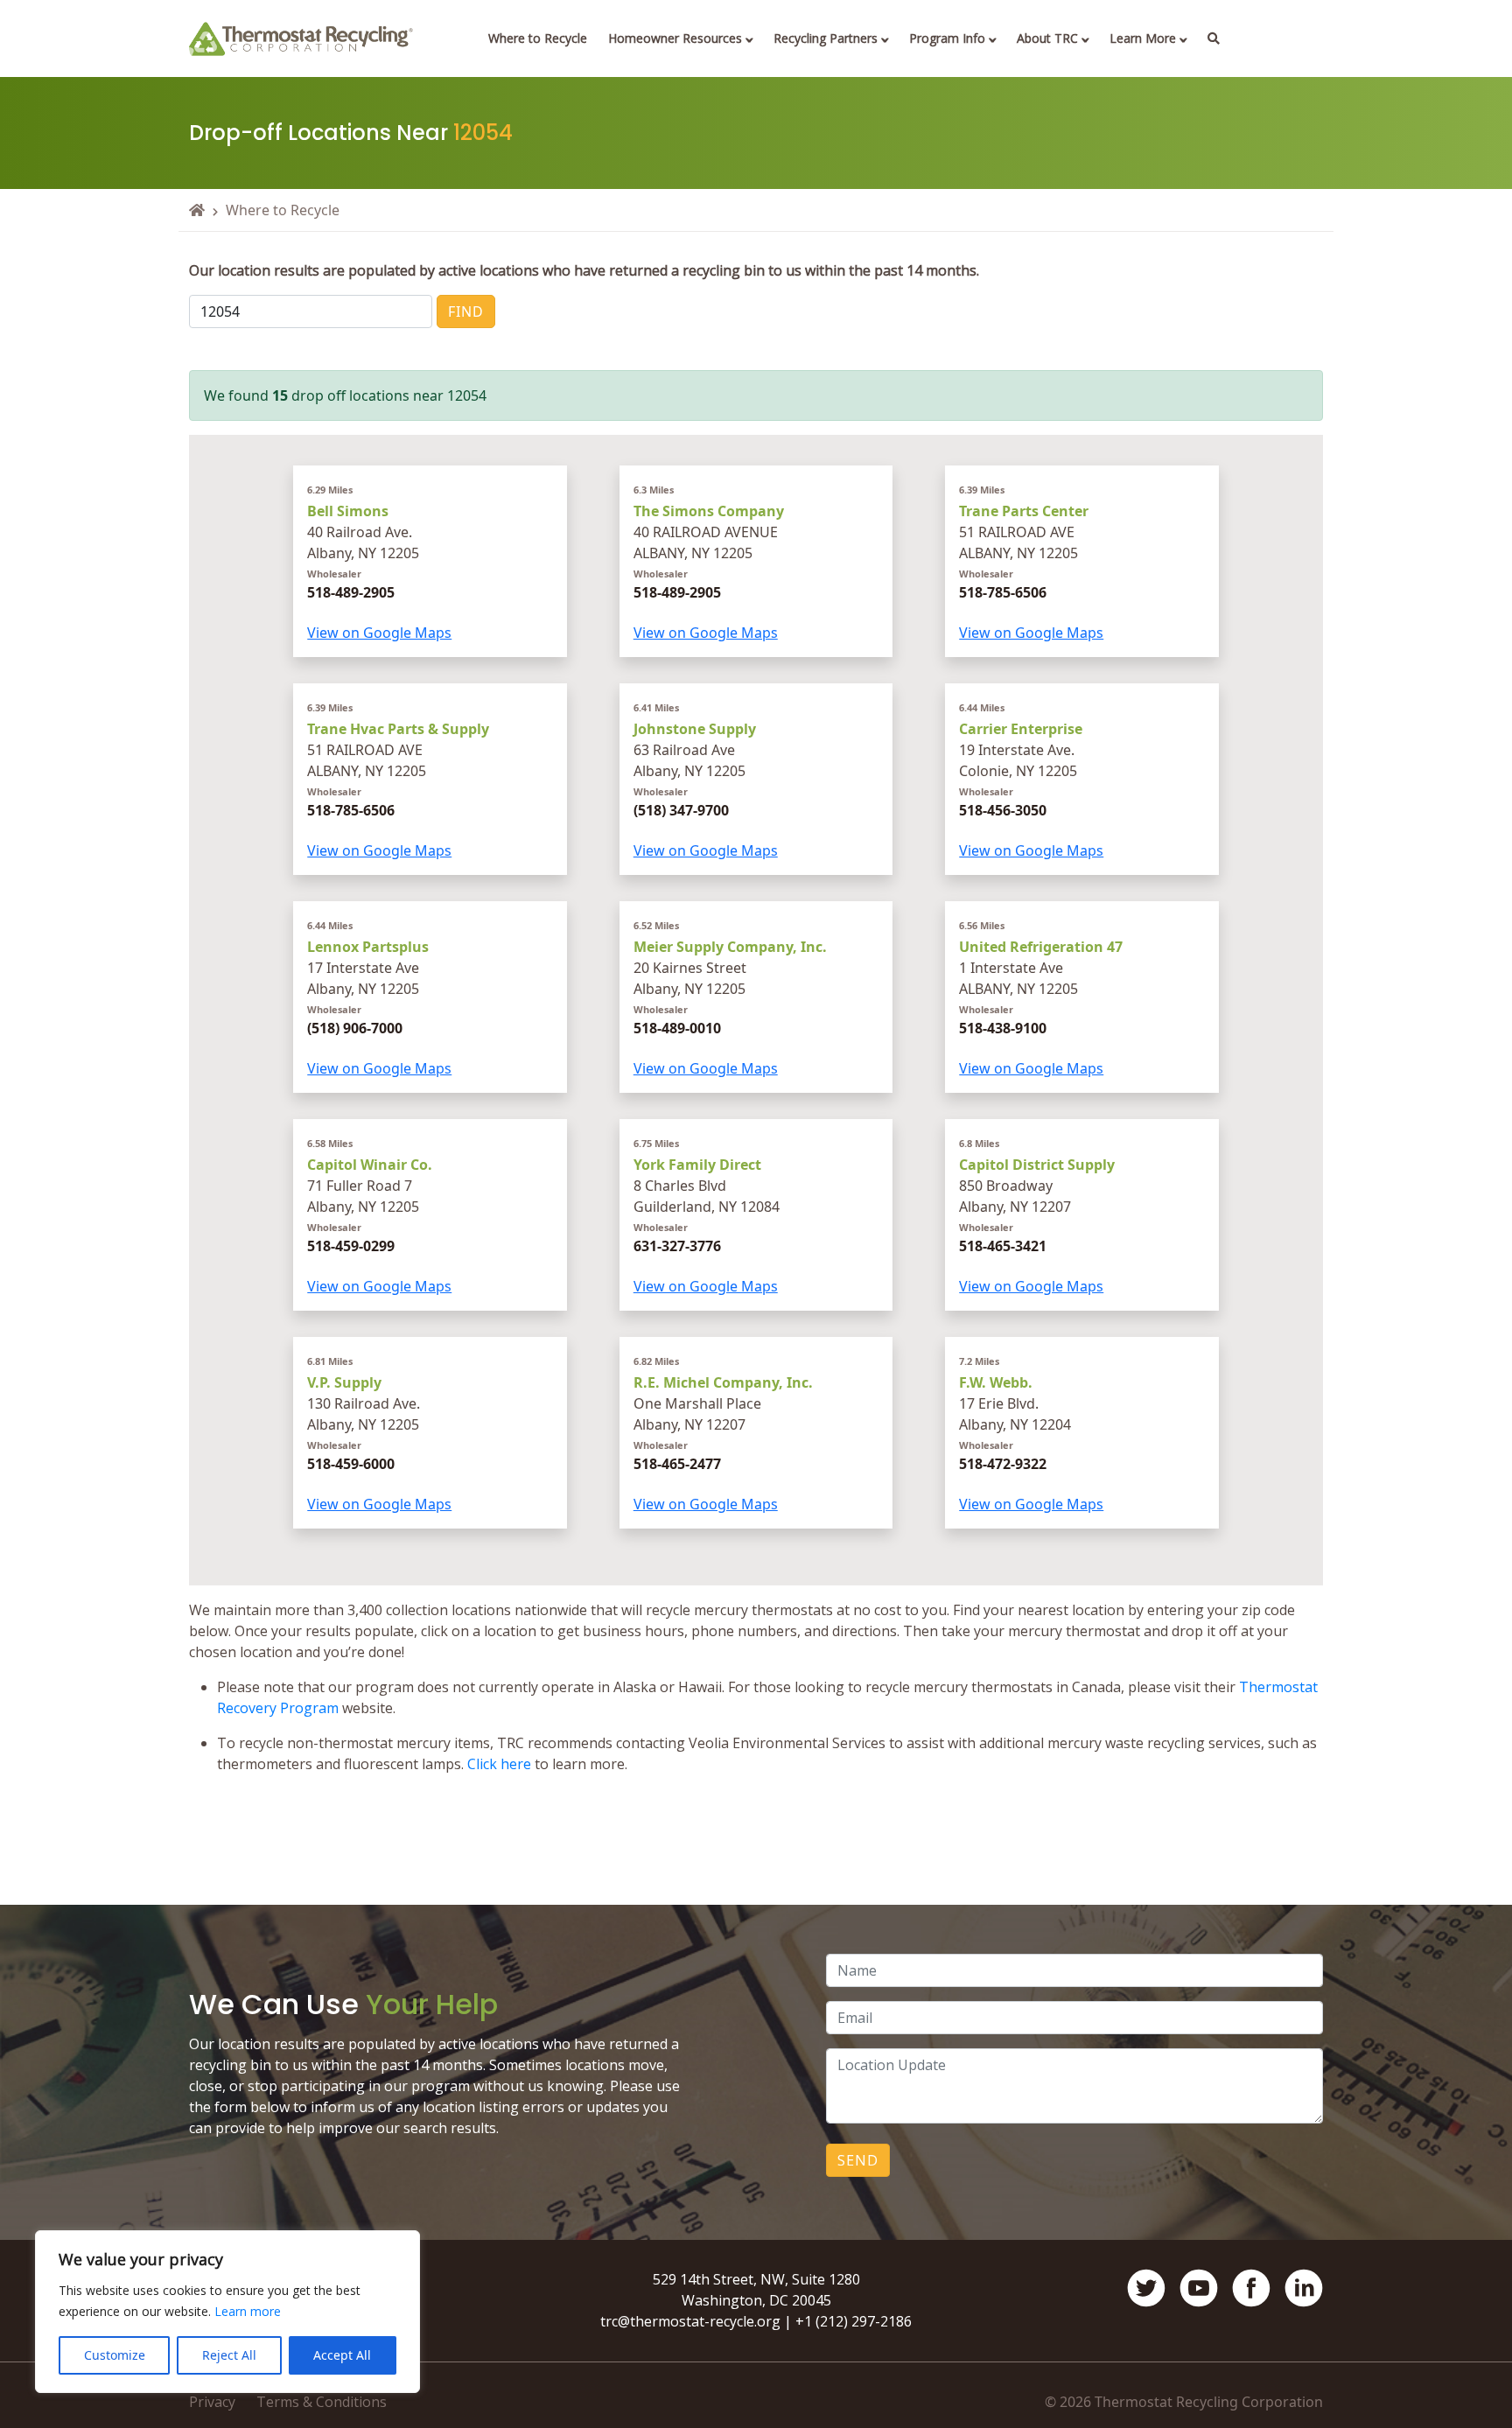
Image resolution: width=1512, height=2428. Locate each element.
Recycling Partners (826, 38)
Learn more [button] (248, 2311)
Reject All (229, 2355)
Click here (499, 1764)
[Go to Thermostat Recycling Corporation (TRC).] (197, 210)
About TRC (1047, 38)
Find (466, 311)
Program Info (947, 38)
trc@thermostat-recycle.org (690, 2321)
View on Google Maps (379, 633)
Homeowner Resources (675, 38)
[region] (227, 2312)
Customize (115, 2355)
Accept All (342, 2355)
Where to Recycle (538, 38)
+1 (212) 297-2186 (854, 2321)
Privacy (212, 2402)
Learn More (1143, 38)
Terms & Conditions (322, 2402)
